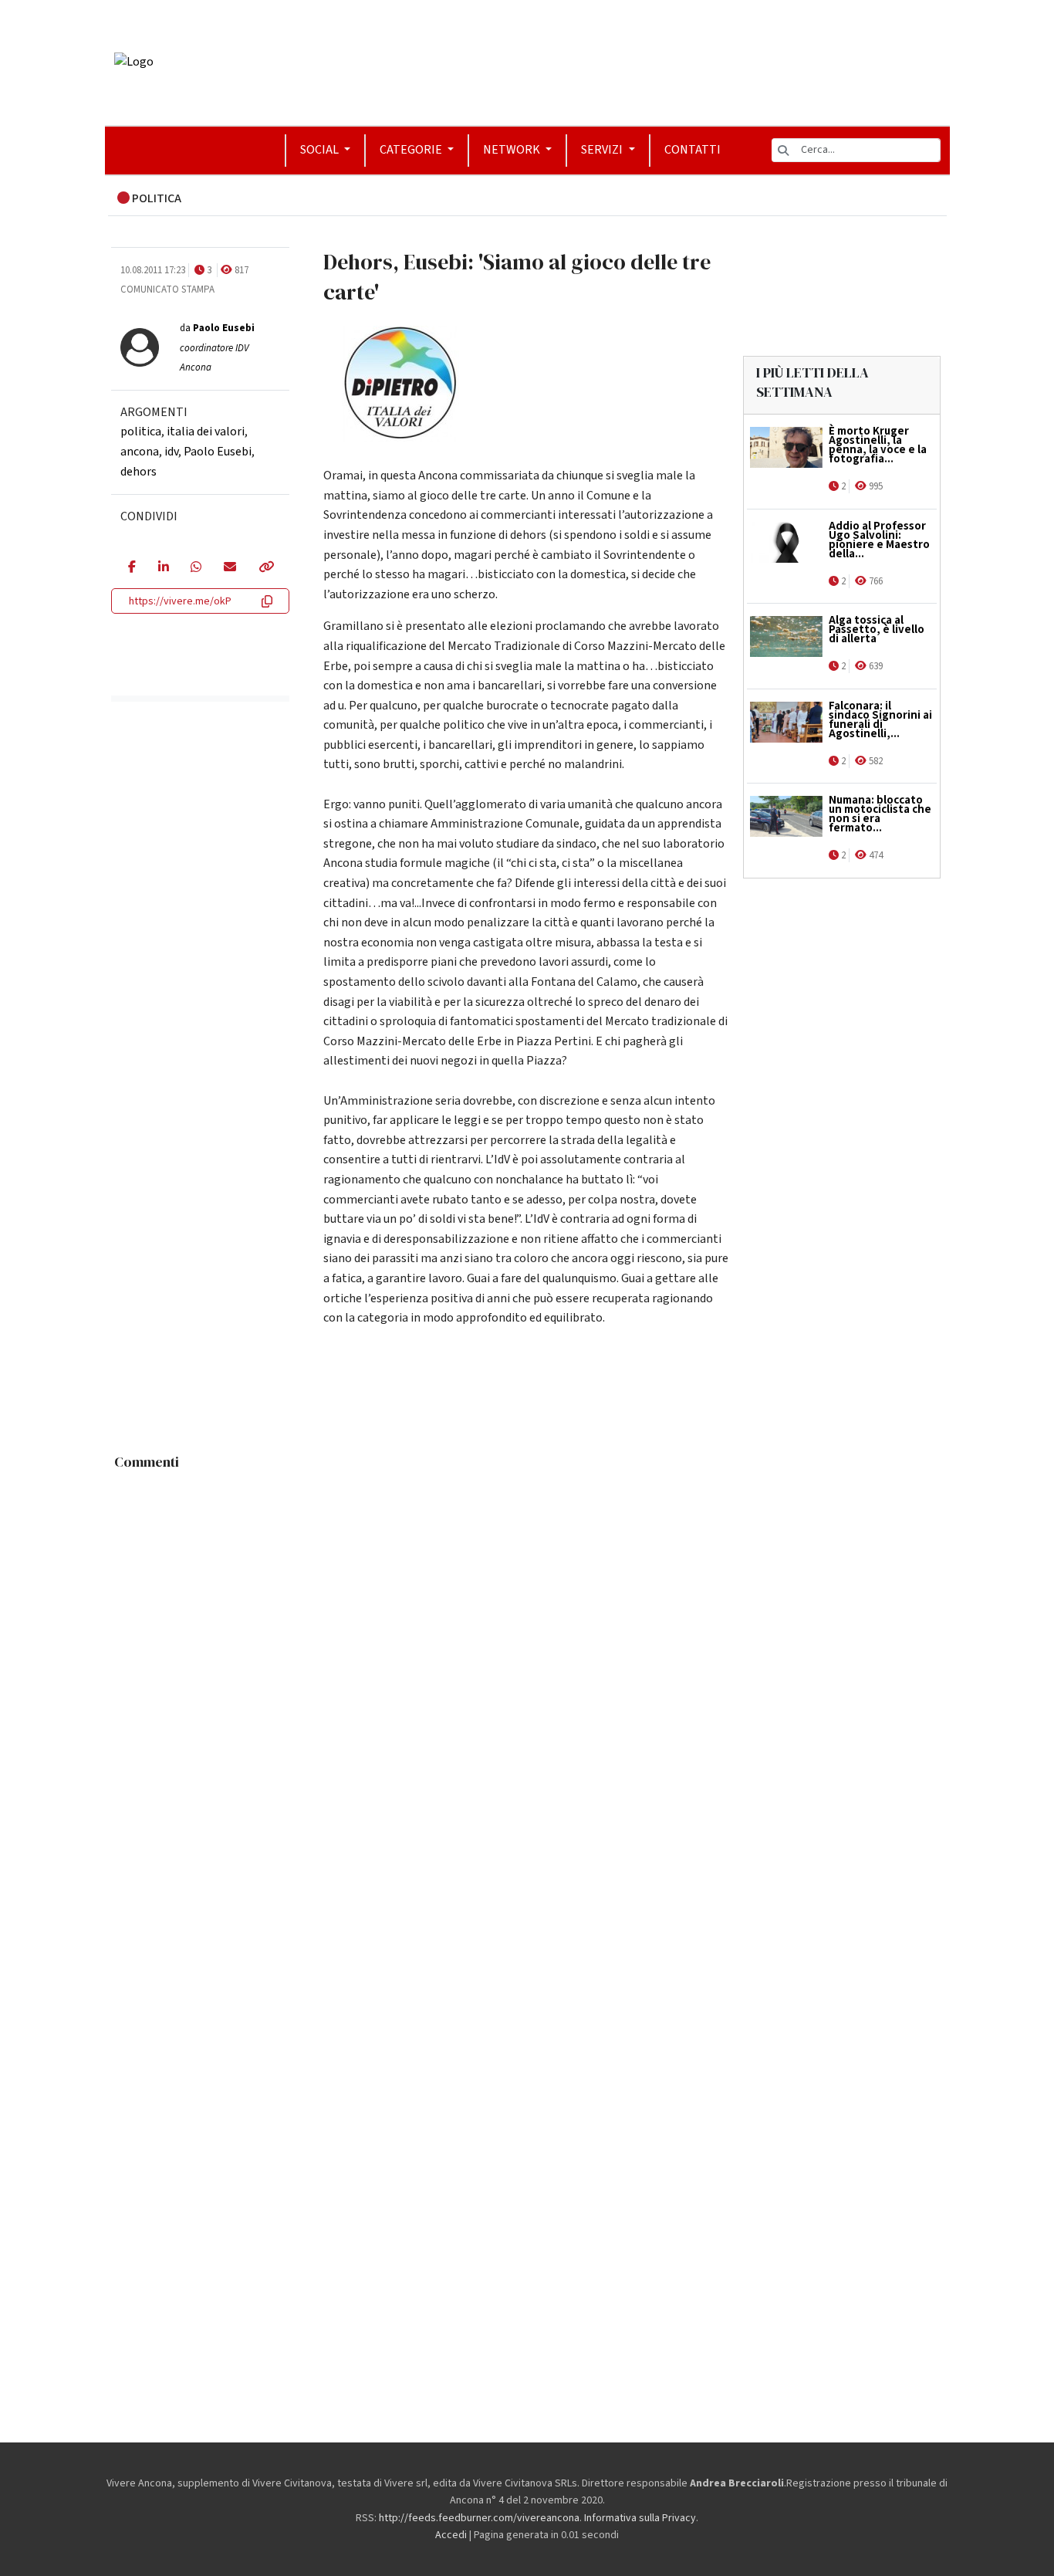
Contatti (693, 150)
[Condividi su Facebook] (132, 568)
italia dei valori (206, 432)
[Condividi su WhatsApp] (196, 568)
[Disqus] (527, 1671)
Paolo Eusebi (218, 452)
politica (141, 432)
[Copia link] (265, 568)
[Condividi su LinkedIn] (163, 568)
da (217, 348)
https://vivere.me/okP (180, 601)
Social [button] (321, 150)
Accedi (451, 2535)
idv (171, 452)
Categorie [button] (412, 150)
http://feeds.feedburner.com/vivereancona (479, 2518)
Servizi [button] (603, 150)
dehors (139, 472)
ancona (140, 452)
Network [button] (513, 150)
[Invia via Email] (230, 568)
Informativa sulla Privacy (640, 2518)
